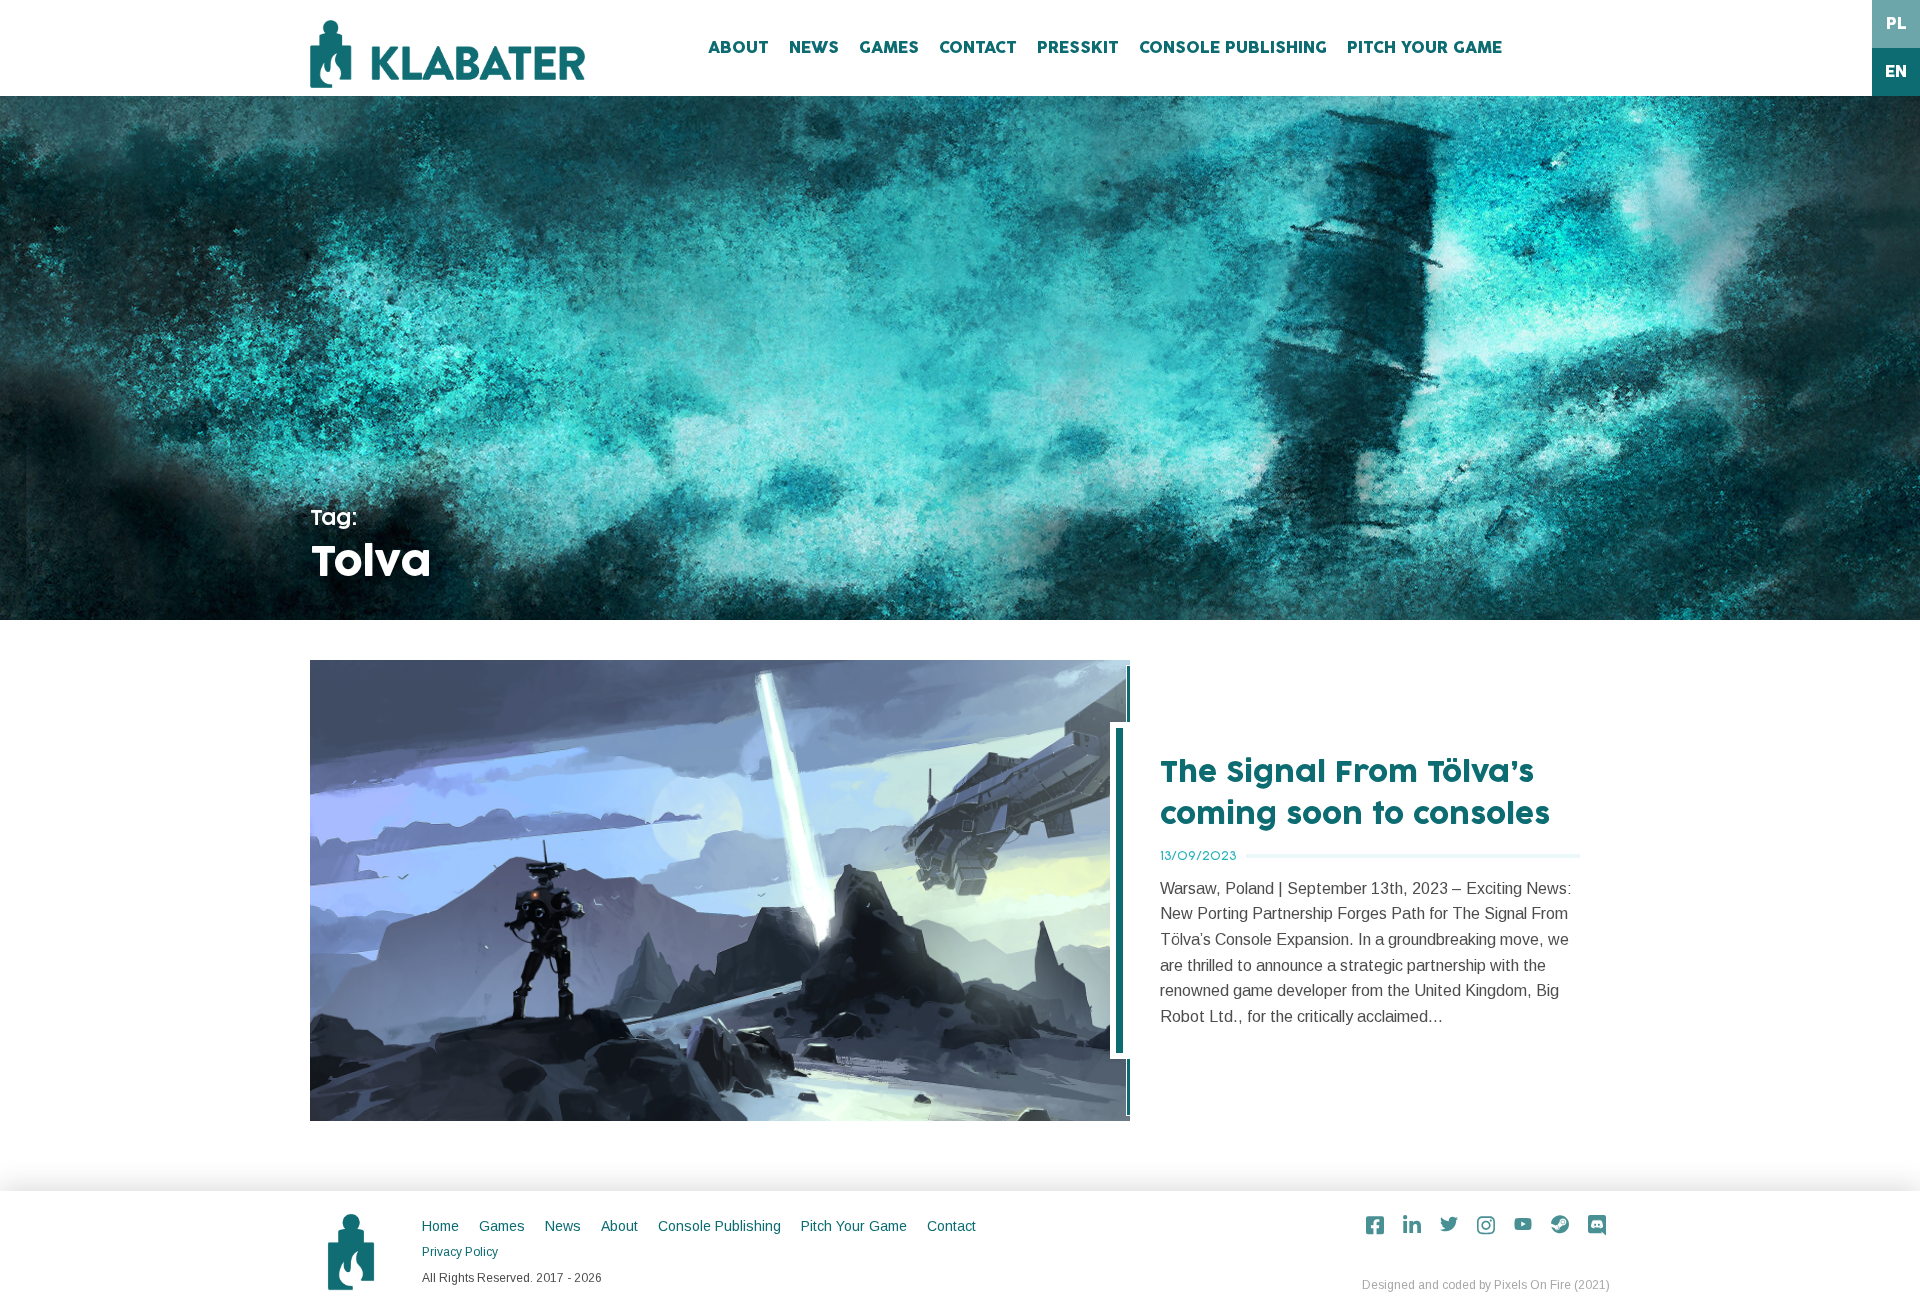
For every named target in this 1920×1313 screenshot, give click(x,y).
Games (889, 48)
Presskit (1078, 48)
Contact (978, 48)
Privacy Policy (460, 1252)
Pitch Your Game (1424, 48)
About (738, 48)
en (1896, 72)
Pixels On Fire (1532, 1285)
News (814, 48)
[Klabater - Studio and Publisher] (447, 54)
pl (1896, 24)
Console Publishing (1233, 48)
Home (440, 1226)
